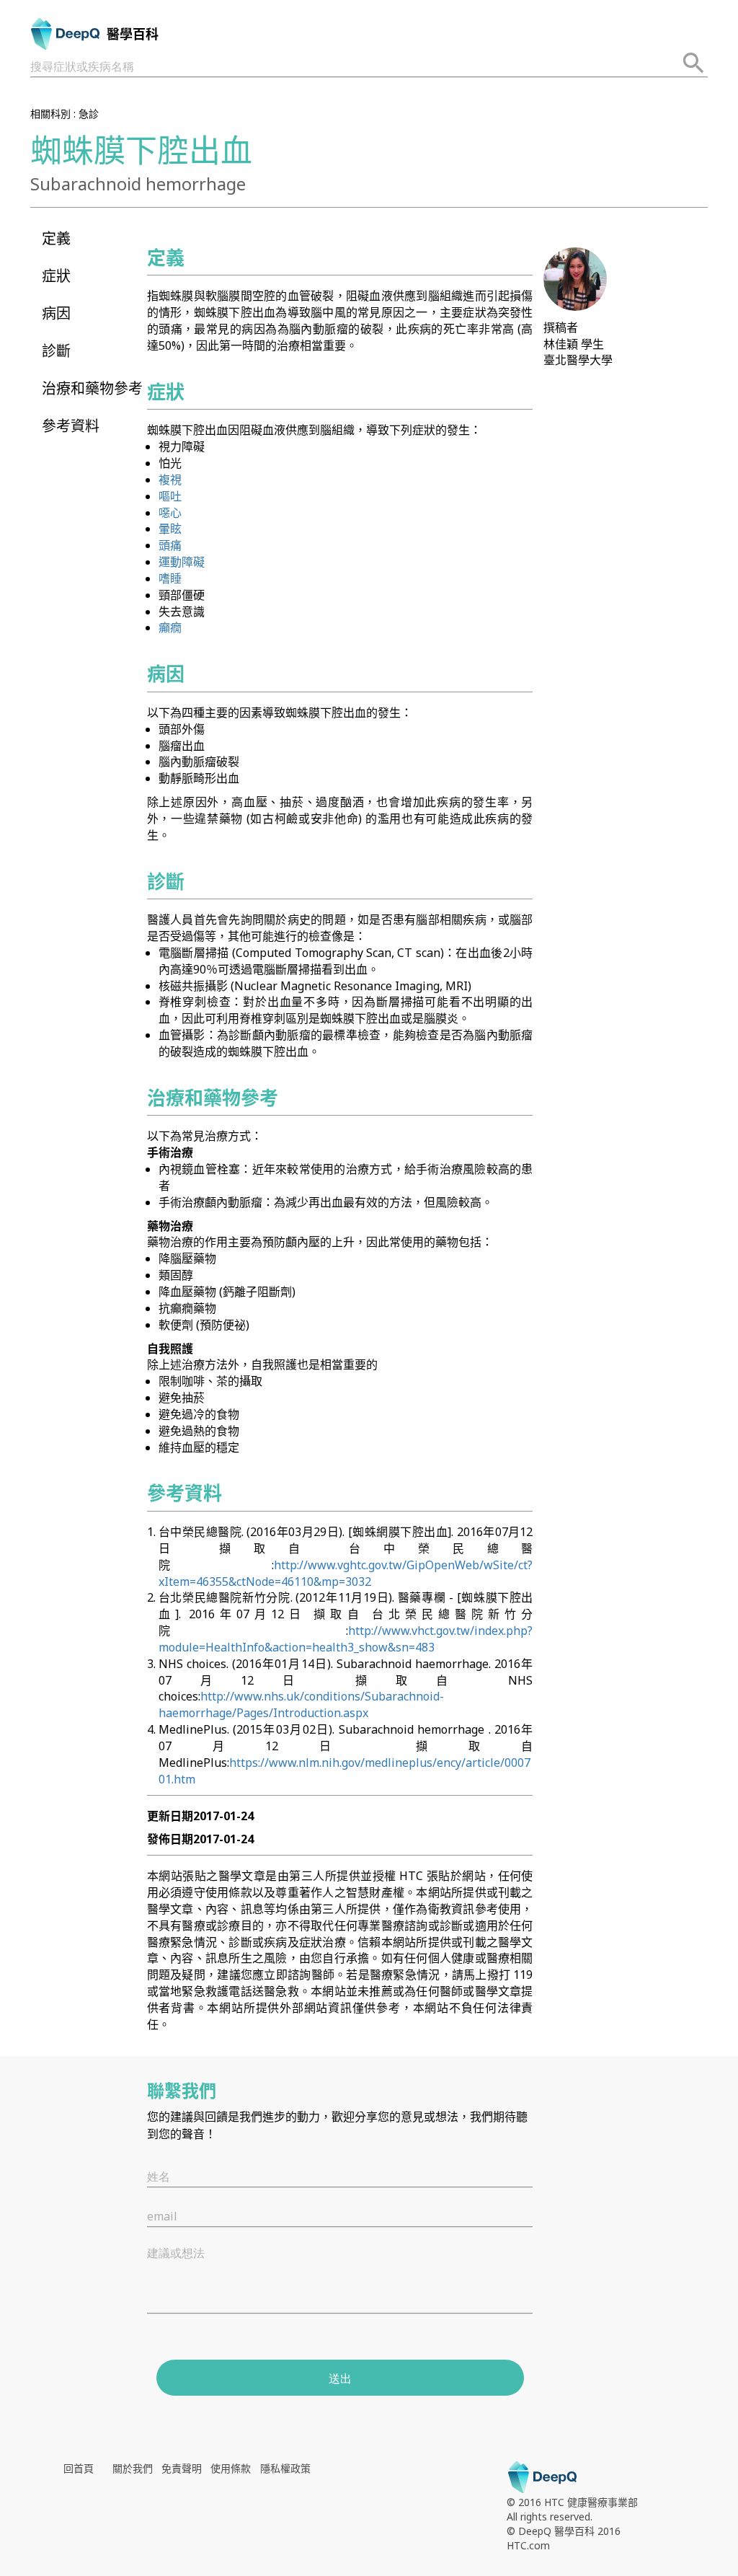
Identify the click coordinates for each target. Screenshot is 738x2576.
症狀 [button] (56, 276)
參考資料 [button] (71, 426)
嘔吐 (170, 496)
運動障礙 (182, 562)
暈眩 (170, 529)
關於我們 (133, 2468)
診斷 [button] (56, 351)
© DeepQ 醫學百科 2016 (564, 2531)
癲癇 (170, 627)
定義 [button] (56, 238)
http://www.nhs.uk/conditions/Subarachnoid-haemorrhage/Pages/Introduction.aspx (301, 1704)
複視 (170, 480)
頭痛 (170, 545)
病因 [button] (56, 313)
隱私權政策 (285, 2468)
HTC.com (528, 2545)
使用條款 (231, 2468)
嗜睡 (170, 578)
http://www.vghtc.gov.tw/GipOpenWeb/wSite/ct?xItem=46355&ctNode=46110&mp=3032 (346, 1573)
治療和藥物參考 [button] (92, 388)
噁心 (170, 513)
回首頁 (79, 2468)
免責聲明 (182, 2468)
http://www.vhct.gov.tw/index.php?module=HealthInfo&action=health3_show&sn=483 (346, 1639)
